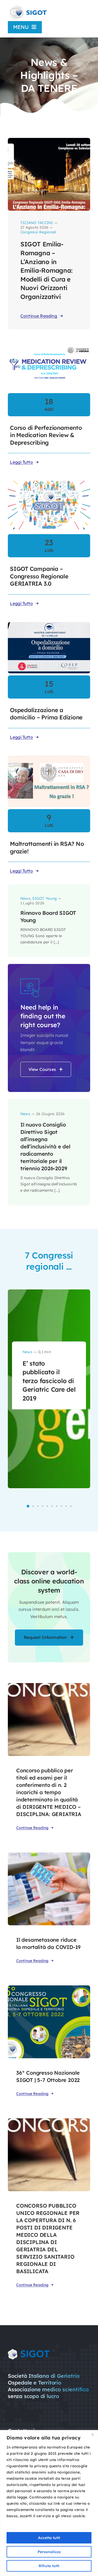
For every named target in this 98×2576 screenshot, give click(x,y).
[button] (28, 1506)
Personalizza (49, 2552)
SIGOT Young (44, 898)
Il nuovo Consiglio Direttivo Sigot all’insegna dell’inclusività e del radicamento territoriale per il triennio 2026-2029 (45, 1146)
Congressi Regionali (38, 232)
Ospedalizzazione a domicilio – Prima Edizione (46, 714)
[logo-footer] (29, 2351)
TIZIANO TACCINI (37, 223)
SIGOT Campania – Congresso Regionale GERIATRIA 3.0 (39, 576)
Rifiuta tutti (49, 2566)
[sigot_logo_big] (28, 6)
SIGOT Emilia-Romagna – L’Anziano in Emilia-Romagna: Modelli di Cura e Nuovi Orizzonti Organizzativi (46, 270)
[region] (49, 2503)
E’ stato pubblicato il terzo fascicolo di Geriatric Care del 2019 (49, 1381)
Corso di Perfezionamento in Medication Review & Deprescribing (46, 435)
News (25, 898)
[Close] (93, 2434)
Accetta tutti (49, 2538)
